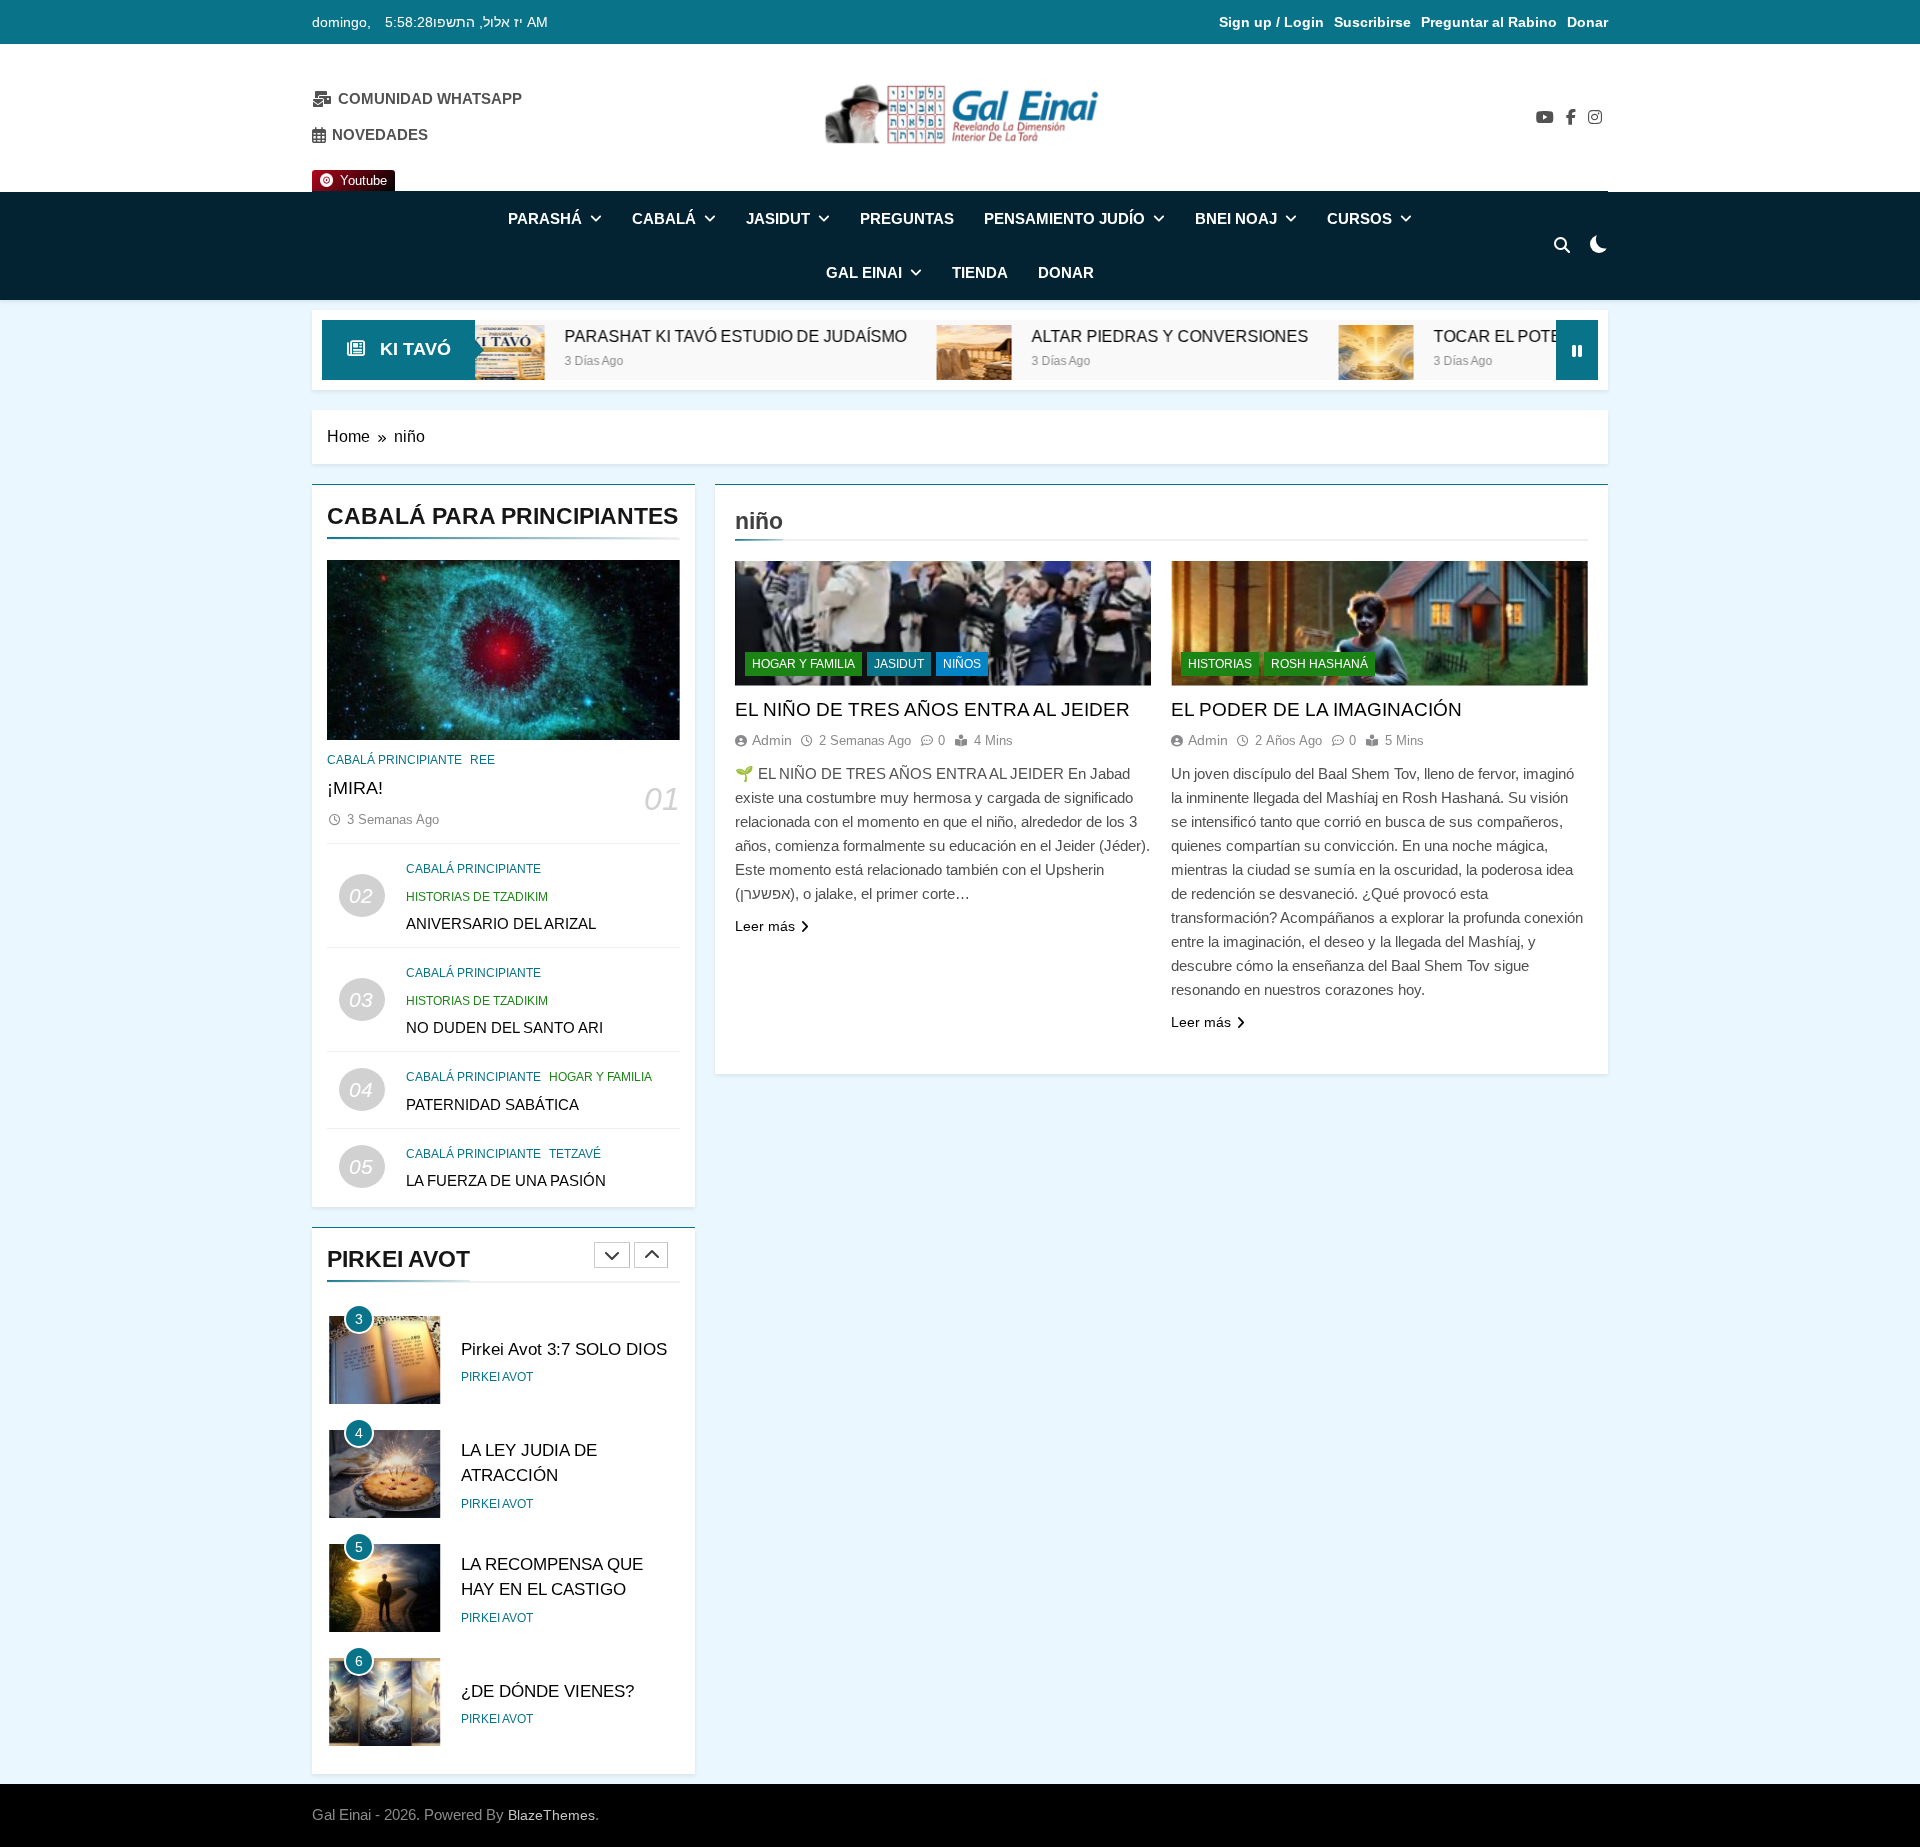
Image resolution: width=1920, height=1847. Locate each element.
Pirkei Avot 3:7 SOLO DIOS (564, 1349)
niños (962, 664)
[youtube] (1545, 118)
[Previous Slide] (612, 1255)
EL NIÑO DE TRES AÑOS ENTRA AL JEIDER (932, 709)
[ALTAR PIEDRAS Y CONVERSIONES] (873, 362)
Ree (482, 760)
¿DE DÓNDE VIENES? (547, 1691)
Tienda (980, 272)
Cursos (1359, 218)
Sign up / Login (1271, 22)
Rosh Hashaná (1319, 664)
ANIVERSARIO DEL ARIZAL (501, 923)
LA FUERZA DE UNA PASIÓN (506, 1180)
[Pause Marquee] (1577, 350)
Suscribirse (1372, 22)
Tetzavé (575, 1154)
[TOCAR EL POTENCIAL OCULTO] (1275, 362)
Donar (1587, 22)
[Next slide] (651, 1255)
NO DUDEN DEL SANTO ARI (504, 1027)
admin (772, 740)
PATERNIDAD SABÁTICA (492, 1104)
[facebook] (1571, 118)
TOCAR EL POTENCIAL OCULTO (1455, 336)
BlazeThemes (551, 1815)
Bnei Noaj (1236, 218)
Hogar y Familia (600, 1077)
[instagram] (1595, 118)
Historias (1220, 664)
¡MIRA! (355, 788)
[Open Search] (1562, 245)
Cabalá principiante (394, 760)
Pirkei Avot (497, 1377)
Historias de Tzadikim (477, 897)
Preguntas (907, 218)
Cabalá (664, 218)
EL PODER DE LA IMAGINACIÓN (1316, 709)
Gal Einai (864, 272)
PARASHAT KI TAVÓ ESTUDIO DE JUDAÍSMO (635, 336)
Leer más (765, 926)
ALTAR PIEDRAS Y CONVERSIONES (1069, 336)
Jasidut (778, 218)
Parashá (545, 218)
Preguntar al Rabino (1489, 22)
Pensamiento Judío (1064, 218)
